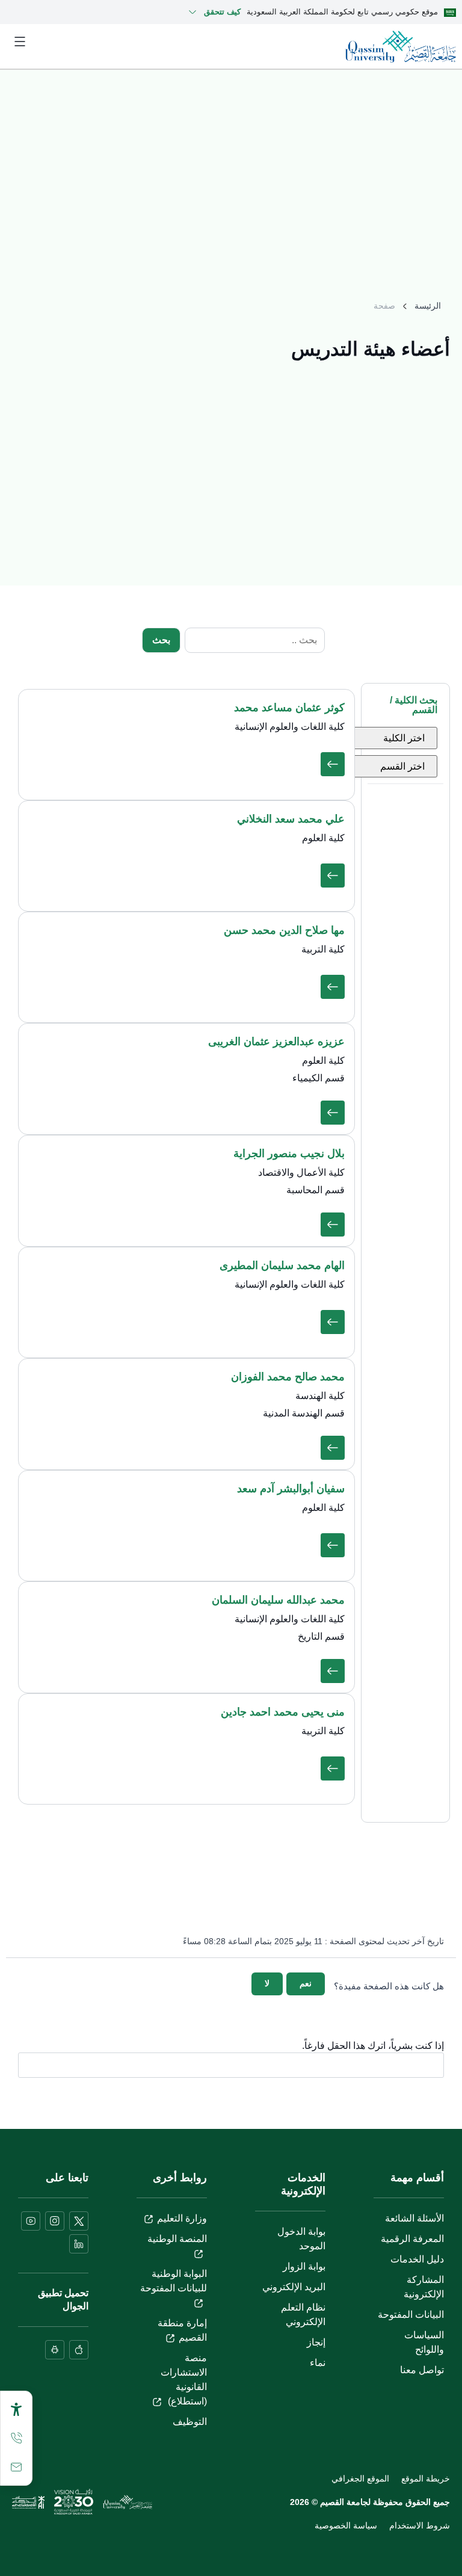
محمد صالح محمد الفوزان (288, 1377)
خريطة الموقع (426, 2479)
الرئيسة (428, 306)
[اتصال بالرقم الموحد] (16, 2438)
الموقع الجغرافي (360, 2479)
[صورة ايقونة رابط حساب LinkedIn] (79, 2244)
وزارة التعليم (182, 2218)
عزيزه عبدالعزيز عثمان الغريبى (276, 1042)
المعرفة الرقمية (412, 2239)
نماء (318, 2363)
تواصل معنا (422, 2370)
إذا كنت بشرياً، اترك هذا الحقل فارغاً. (373, 2046)
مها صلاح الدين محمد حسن (284, 930)
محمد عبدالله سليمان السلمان (278, 1600)
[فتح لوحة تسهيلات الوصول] (16, 2409)
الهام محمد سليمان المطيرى (282, 1265)
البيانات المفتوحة (411, 2315)
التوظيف (190, 2422)
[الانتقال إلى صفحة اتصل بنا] (16, 2467)
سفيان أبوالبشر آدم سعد (291, 1489)
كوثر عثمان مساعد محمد (289, 708)
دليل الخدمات (417, 2259)
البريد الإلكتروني (294, 2287)
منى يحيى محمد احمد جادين (283, 1712)
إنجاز (316, 2342)
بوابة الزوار (304, 2266)
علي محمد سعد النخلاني (291, 819)
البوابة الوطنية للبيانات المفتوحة (174, 2281)
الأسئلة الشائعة (414, 2218)
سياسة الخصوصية (346, 2525)
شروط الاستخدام (420, 2525)
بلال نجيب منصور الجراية (289, 1154)
